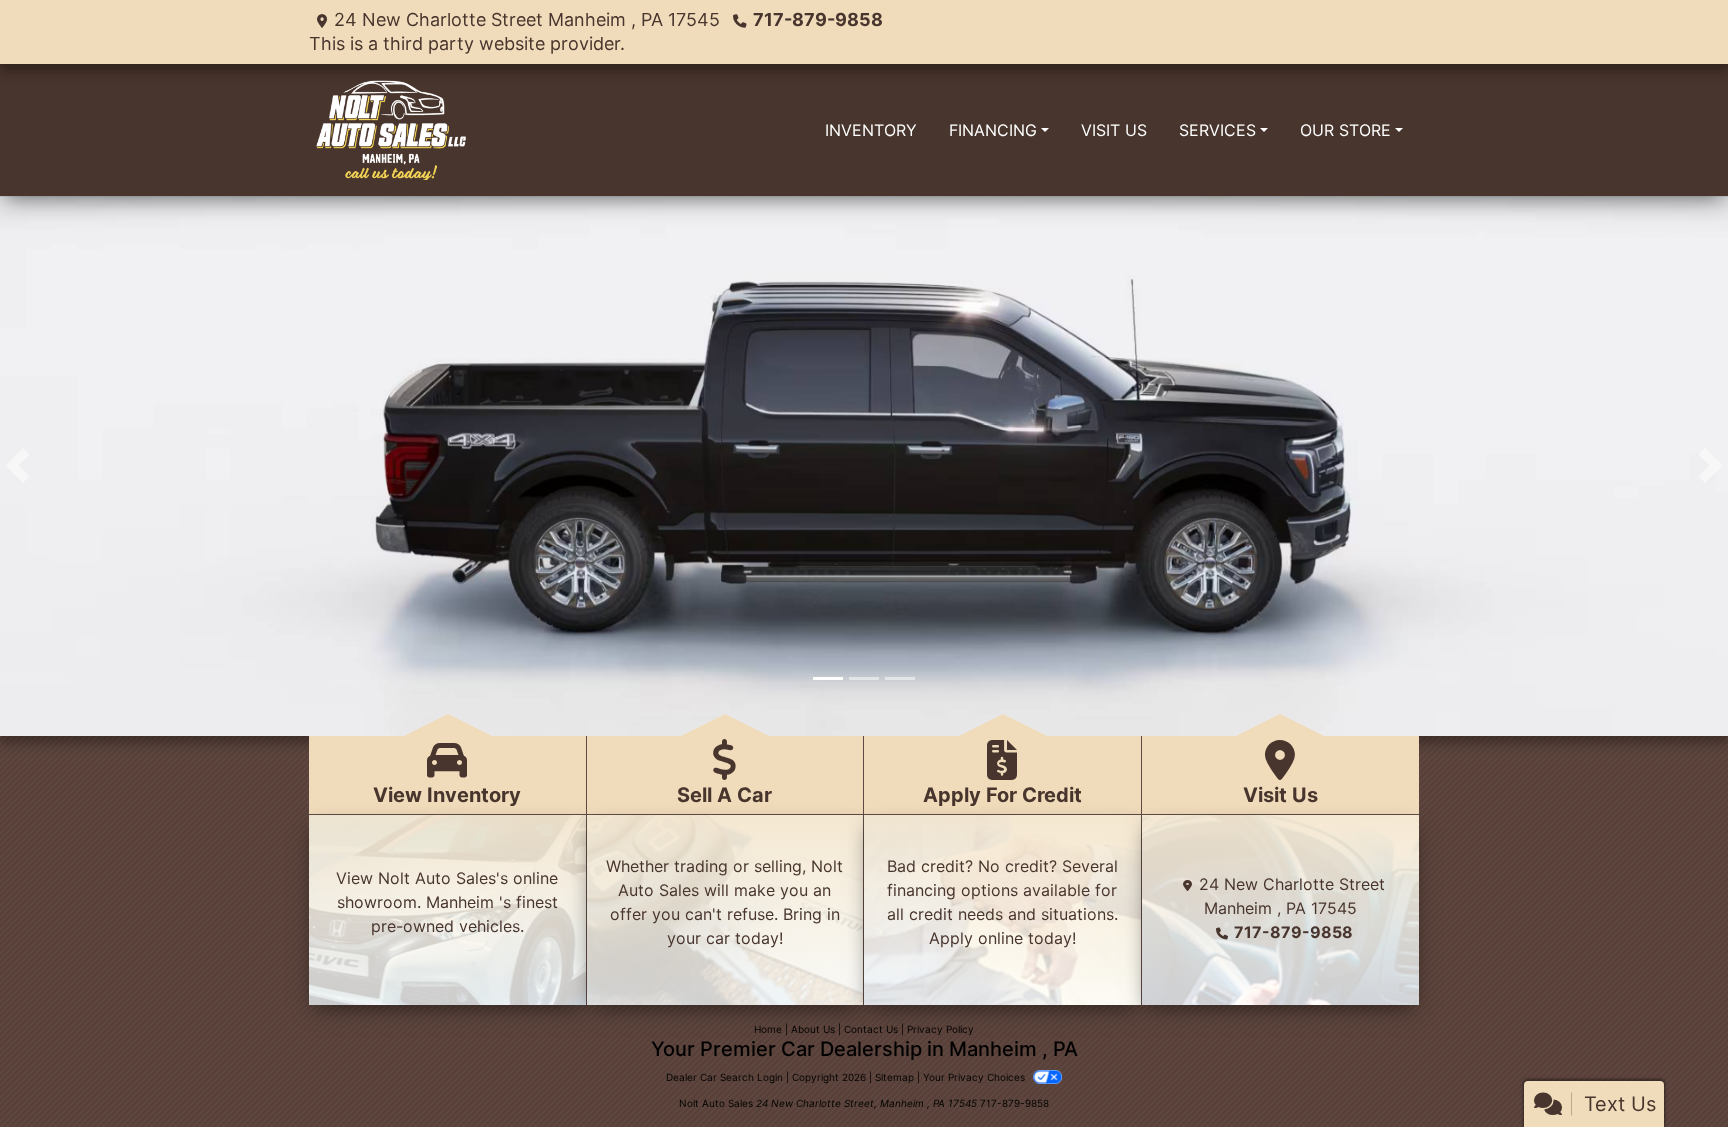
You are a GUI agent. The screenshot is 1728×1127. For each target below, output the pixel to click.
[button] (17, 466)
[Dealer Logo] (390, 130)
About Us (813, 1029)
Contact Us (871, 1029)
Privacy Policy (940, 1029)
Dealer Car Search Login (724, 1077)
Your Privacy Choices (975, 1077)
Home (768, 1029)
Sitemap (894, 1077)
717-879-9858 (818, 19)
